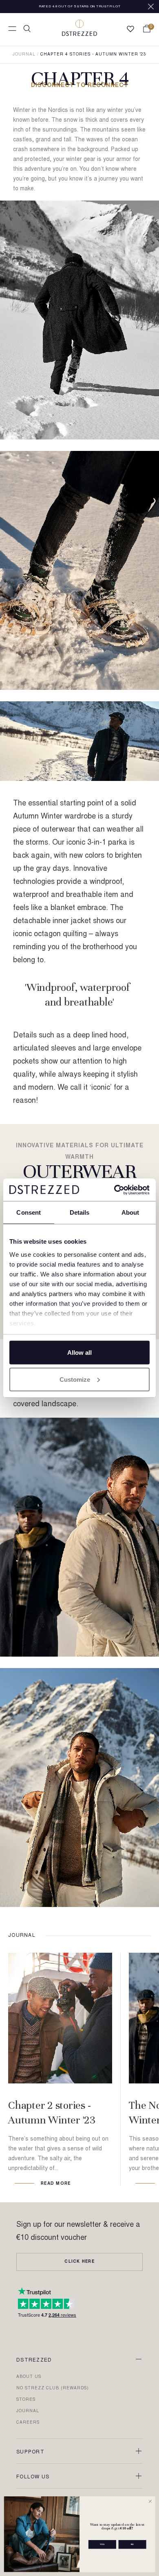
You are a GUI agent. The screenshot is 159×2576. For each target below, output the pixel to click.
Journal (24, 55)
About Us (29, 2377)
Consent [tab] (29, 1212)
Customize (75, 1379)
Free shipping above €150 (80, 8)
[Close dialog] (150, 2501)
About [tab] (130, 1212)
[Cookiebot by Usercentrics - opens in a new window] (114, 1190)
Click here (79, 2262)
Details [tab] (80, 1212)
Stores (26, 2400)
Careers (28, 2423)
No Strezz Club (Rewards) (53, 2389)
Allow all (79, 1353)
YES (102, 2544)
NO (132, 2544)
